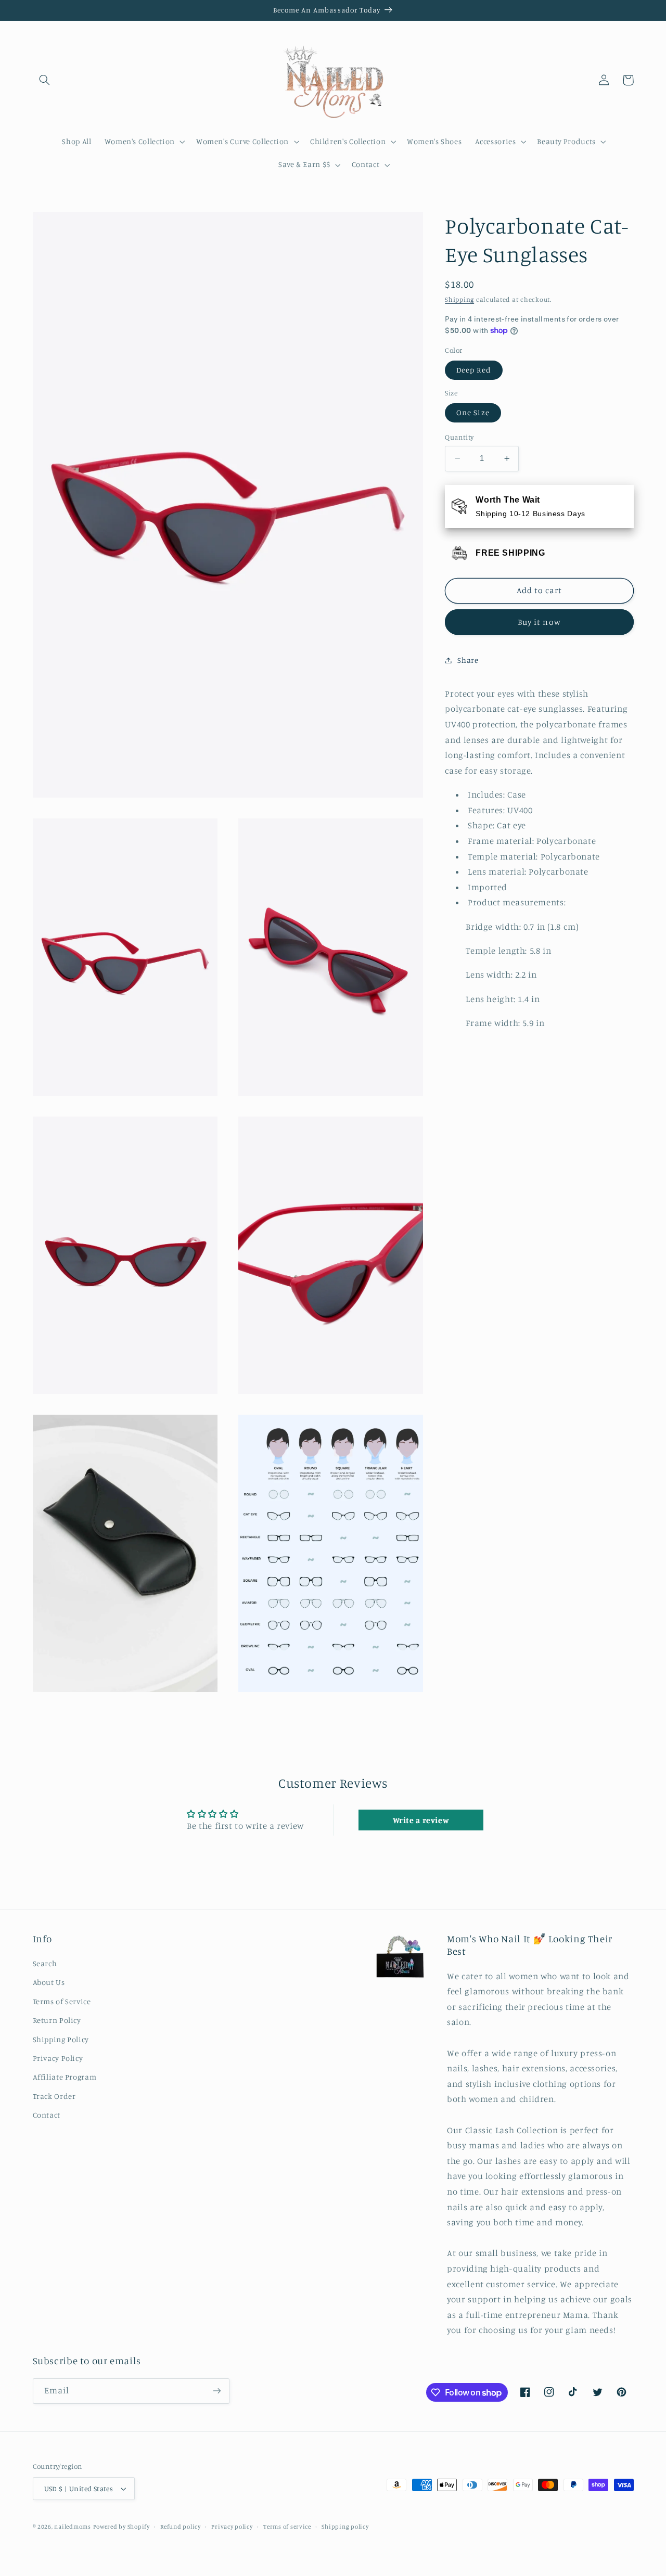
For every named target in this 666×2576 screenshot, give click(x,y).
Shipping (459, 299)
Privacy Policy (58, 2058)
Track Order (54, 2096)
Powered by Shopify (121, 2527)
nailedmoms (72, 2527)
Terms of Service (62, 2001)
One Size (473, 412)
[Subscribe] (216, 2391)
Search (45, 1963)
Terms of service (287, 2527)
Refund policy (181, 2527)
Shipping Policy (61, 2039)
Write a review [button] (421, 1820)
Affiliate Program (65, 2077)
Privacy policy (232, 2527)
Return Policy (57, 2020)
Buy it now (539, 621)
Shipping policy (345, 2527)
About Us (49, 1982)
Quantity (459, 437)
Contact (47, 2115)
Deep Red (473, 370)
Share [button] (468, 660)
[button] (45, 80)
